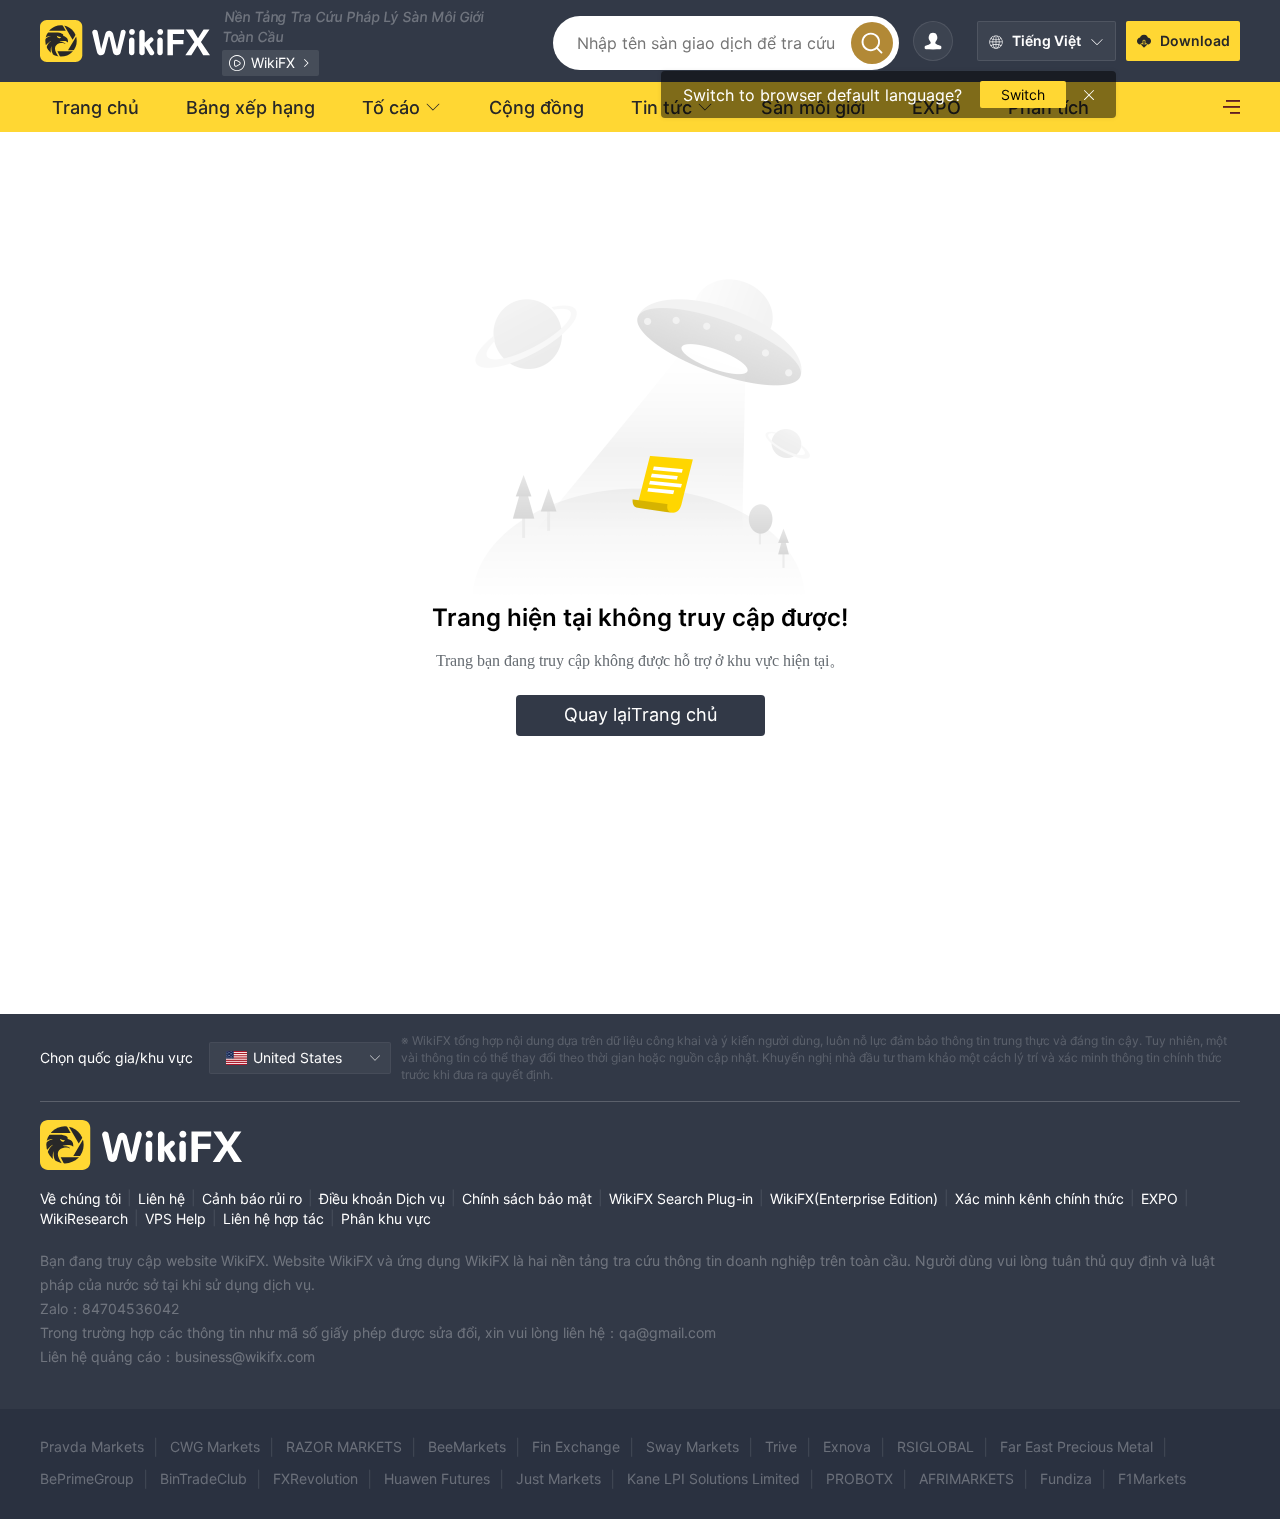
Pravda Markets (92, 1446)
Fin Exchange (576, 1446)
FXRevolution (315, 1478)
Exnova (847, 1446)
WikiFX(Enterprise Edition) (854, 1198)
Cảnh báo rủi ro (252, 1198)
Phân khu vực (386, 1218)
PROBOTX (859, 1478)
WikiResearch (84, 1218)
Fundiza (1066, 1478)
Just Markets (558, 1478)
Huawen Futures (437, 1478)
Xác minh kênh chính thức (1039, 1198)
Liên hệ (161, 1198)
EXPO (1159, 1198)
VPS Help (175, 1218)
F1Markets (1152, 1478)
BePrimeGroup (87, 1478)
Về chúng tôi (80, 1198)
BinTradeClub (203, 1478)
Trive (781, 1446)
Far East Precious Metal (1076, 1446)
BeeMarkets (467, 1446)
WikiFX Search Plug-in (681, 1198)
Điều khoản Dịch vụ (382, 1198)
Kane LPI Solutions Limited (713, 1478)
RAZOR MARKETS (344, 1446)
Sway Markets (692, 1446)
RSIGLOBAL (935, 1446)
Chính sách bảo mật (527, 1198)
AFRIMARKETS (966, 1478)
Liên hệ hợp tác (273, 1218)
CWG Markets (215, 1446)
